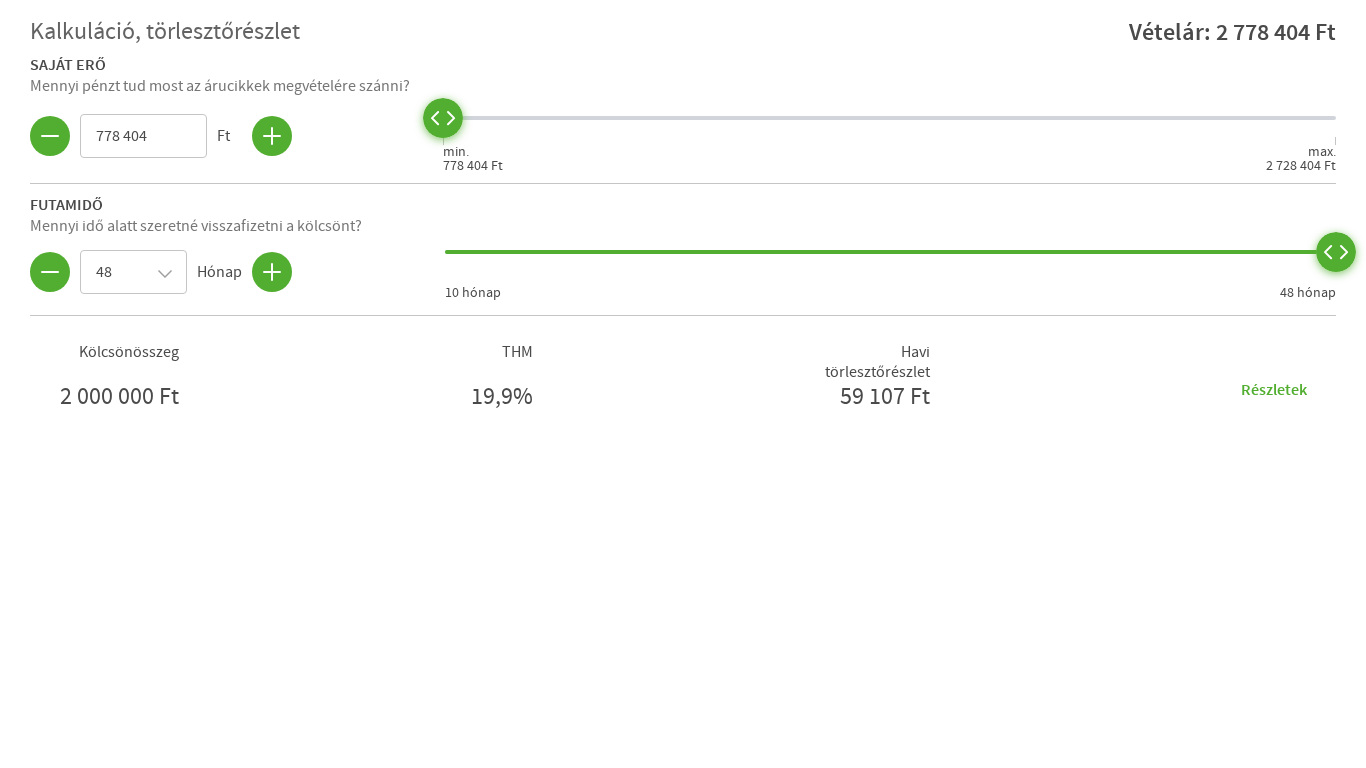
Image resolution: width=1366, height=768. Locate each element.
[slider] (443, 118)
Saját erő (68, 64)
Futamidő (66, 204)
